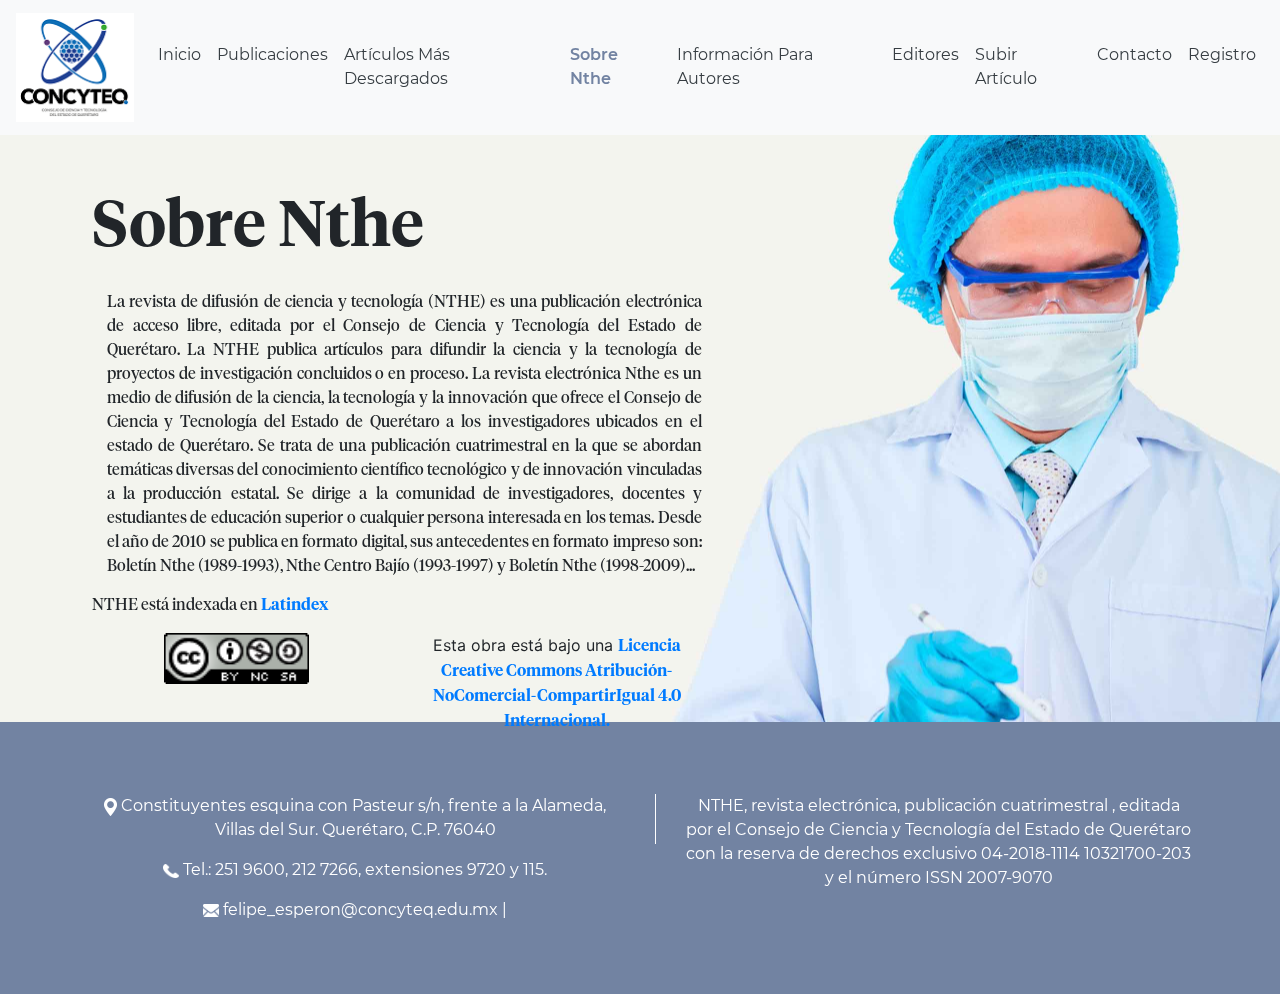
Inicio (179, 54)
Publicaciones (272, 54)
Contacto (1134, 54)
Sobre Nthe (594, 66)
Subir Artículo (1006, 66)
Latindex (294, 605)
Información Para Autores (745, 66)
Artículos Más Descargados (397, 66)
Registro (1222, 54)
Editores (925, 54)
